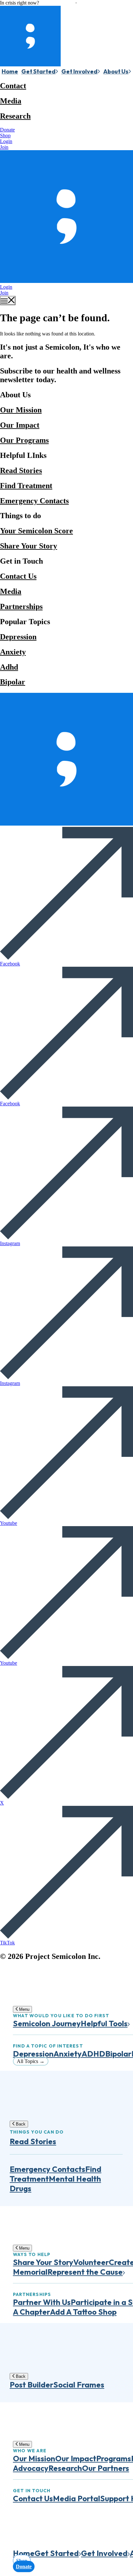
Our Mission (21, 410)
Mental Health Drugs (55, 2184)
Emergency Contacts (34, 501)
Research (15, 116)
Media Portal (77, 2498)
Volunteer (91, 2262)
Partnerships (21, 606)
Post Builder (31, 2385)
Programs (114, 2458)
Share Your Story (29, 546)
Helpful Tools (104, 2023)
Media (11, 101)
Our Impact (20, 425)
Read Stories (21, 470)
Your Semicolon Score (36, 531)
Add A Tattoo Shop (83, 2312)
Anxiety (13, 652)
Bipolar (13, 682)
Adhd (9, 667)
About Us (116, 71)
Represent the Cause (85, 2272)
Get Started (38, 71)
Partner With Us (42, 2302)
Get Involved (79, 71)
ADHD (93, 2054)
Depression (18, 637)
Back (20, 2124)
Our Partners (106, 2468)
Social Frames (79, 2385)
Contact (13, 86)
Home (10, 71)
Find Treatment (26, 486)
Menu (24, 2009)
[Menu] (8, 300)
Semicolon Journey (47, 2023)
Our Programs (24, 440)
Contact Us (18, 576)
